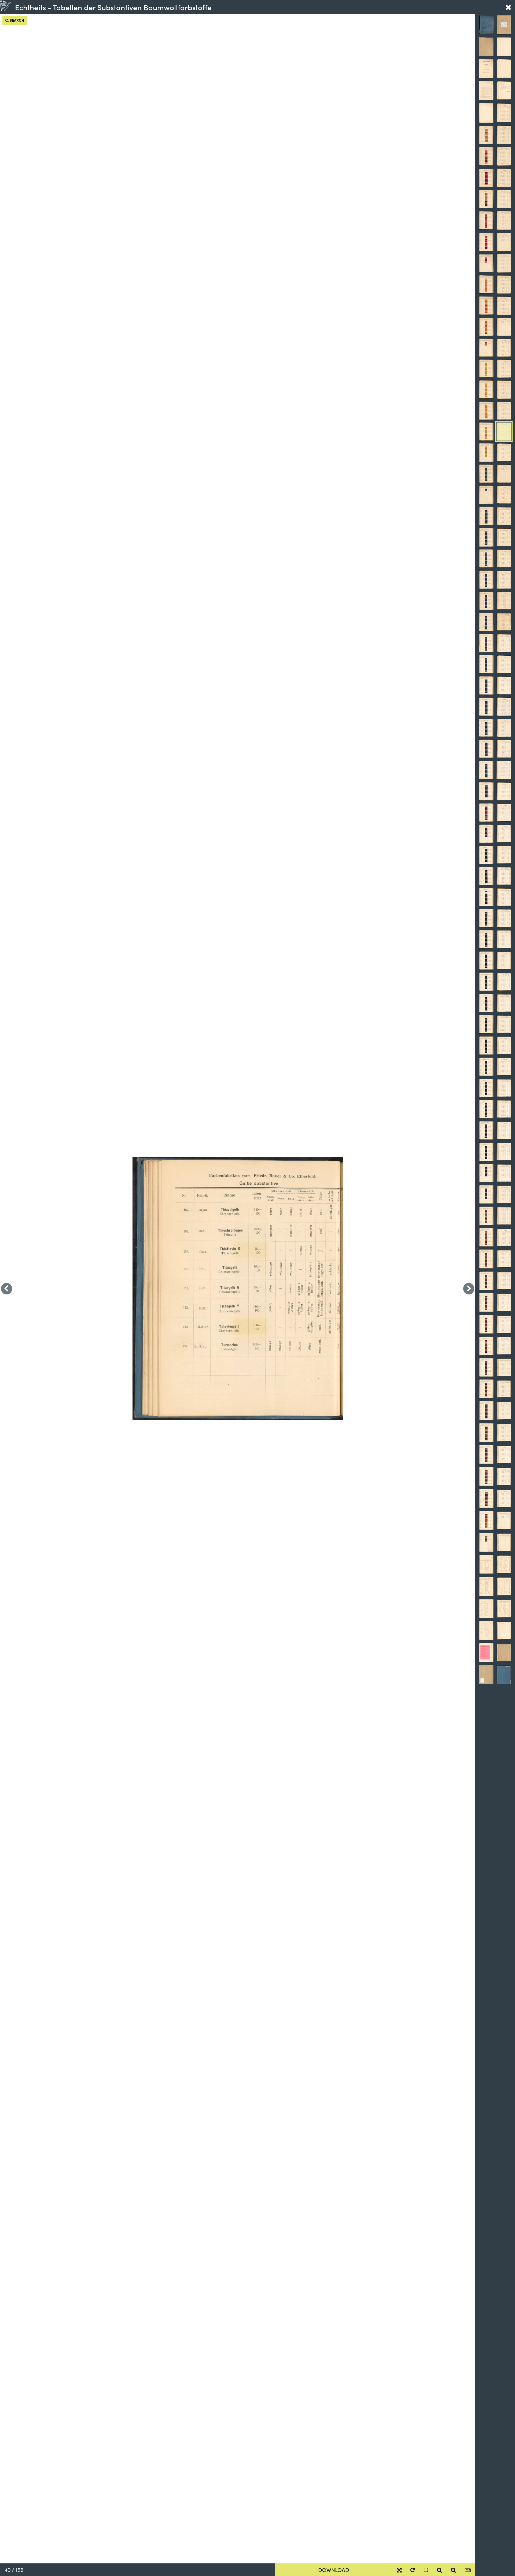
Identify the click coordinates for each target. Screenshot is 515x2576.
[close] (508, 7)
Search (16, 20)
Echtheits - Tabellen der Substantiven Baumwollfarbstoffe (113, 7)
